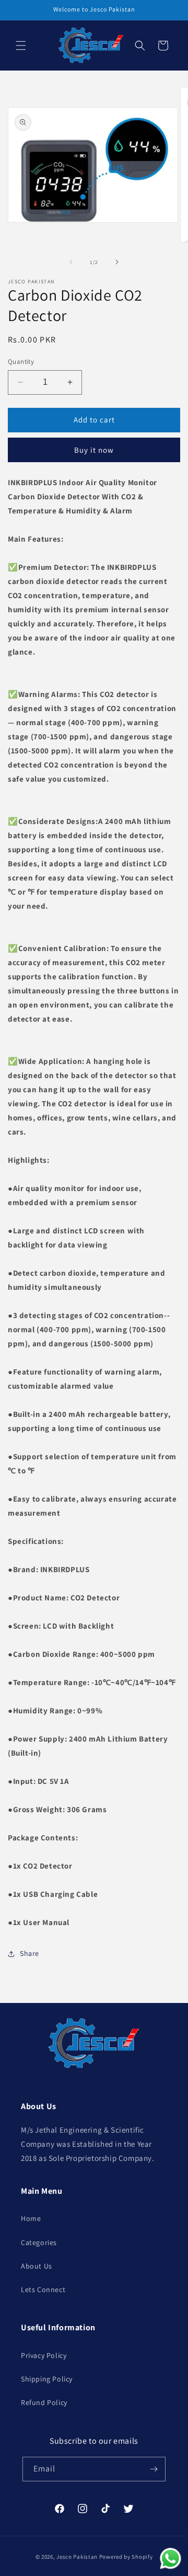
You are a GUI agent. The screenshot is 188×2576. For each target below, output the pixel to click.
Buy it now (94, 450)
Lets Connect (43, 2289)
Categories (39, 2242)
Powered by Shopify (126, 2557)
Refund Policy (44, 2402)
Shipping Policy (47, 2379)
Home (31, 2218)
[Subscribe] (154, 2469)
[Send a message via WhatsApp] (171, 2558)
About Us (37, 2266)
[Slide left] (71, 262)
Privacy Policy (44, 2355)
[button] (21, 45)
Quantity (21, 362)
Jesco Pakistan (77, 2557)
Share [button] (30, 1953)
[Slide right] (117, 262)
